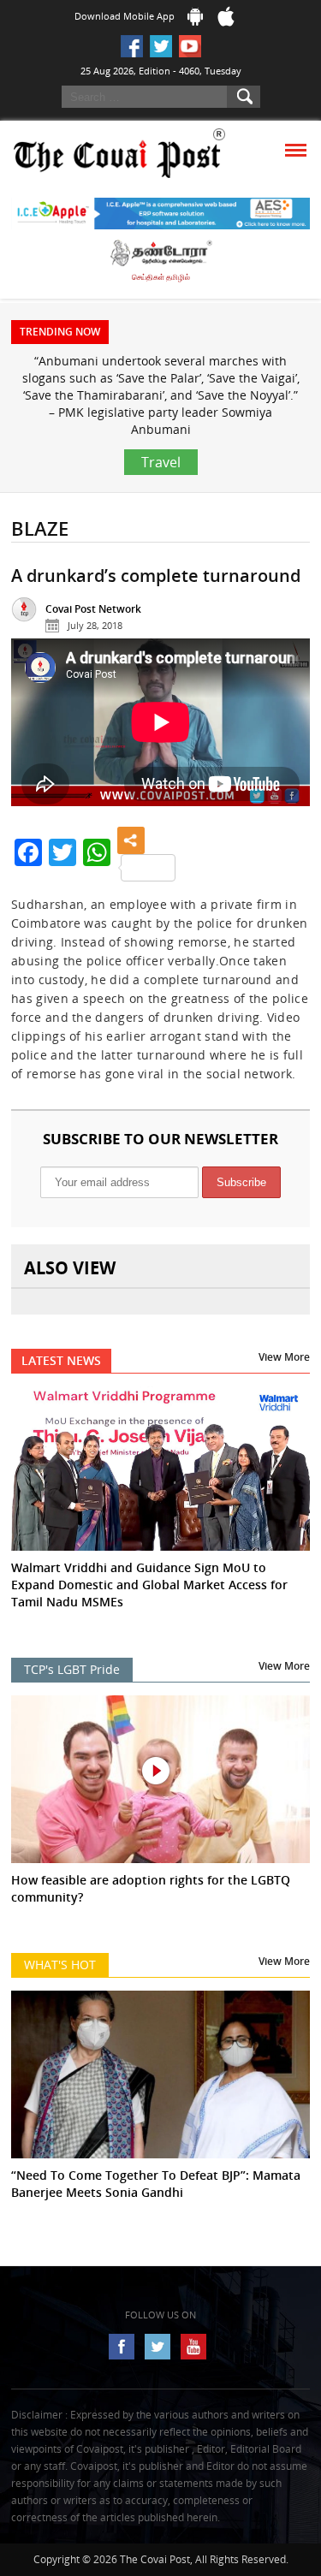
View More (284, 1357)
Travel (161, 462)
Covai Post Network (93, 609)
